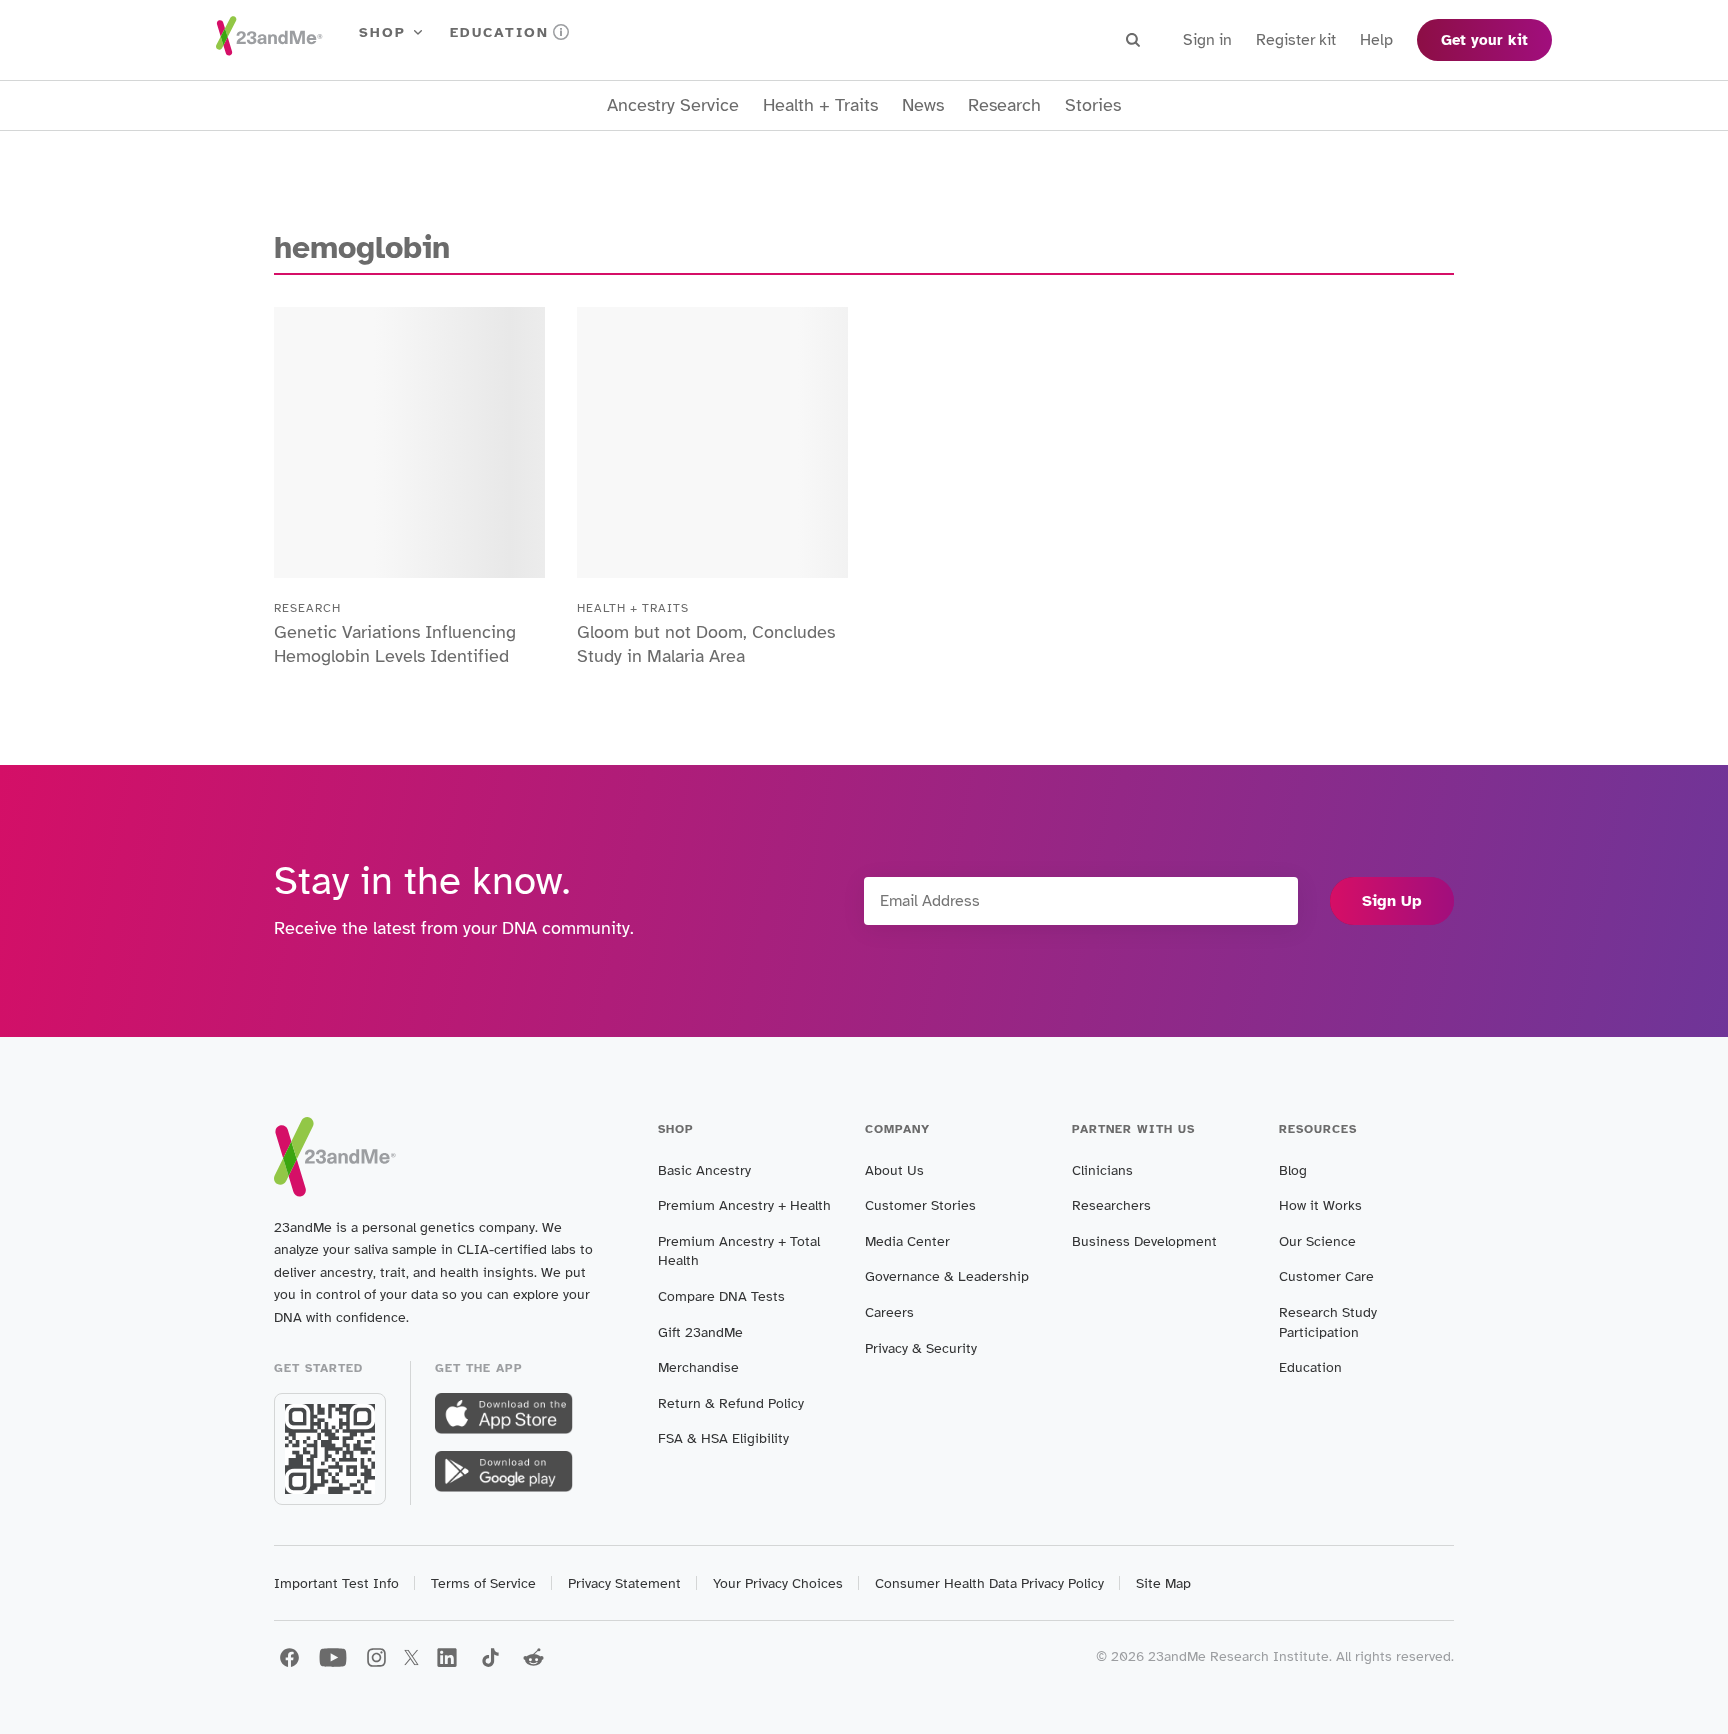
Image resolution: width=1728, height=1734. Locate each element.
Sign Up (1392, 901)
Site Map (1163, 1583)
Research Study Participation (1328, 1322)
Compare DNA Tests (721, 1296)
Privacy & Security (921, 1348)
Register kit (1296, 40)
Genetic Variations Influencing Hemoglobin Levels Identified (395, 644)
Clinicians (1102, 1170)
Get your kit (1484, 40)
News (923, 105)
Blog (1293, 1170)
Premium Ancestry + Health (744, 1205)
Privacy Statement (624, 1583)
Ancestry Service (673, 105)
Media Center (907, 1241)
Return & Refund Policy (731, 1403)
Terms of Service (483, 1583)
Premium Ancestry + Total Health (739, 1251)
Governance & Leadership (947, 1276)
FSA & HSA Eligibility (723, 1438)
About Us (894, 1170)
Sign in (1207, 40)
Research (1004, 105)
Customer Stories (920, 1205)
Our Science (1317, 1241)
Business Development (1144, 1241)
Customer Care (1326, 1276)
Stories (1093, 105)
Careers (889, 1312)
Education (499, 32)
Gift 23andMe (700, 1332)
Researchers (1111, 1205)
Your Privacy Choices (778, 1583)
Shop (382, 32)
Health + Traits (820, 105)
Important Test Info (336, 1583)
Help (1376, 40)
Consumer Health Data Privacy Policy (989, 1583)
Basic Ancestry (704, 1170)
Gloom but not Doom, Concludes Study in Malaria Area (706, 644)
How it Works (1320, 1205)
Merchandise (698, 1367)
